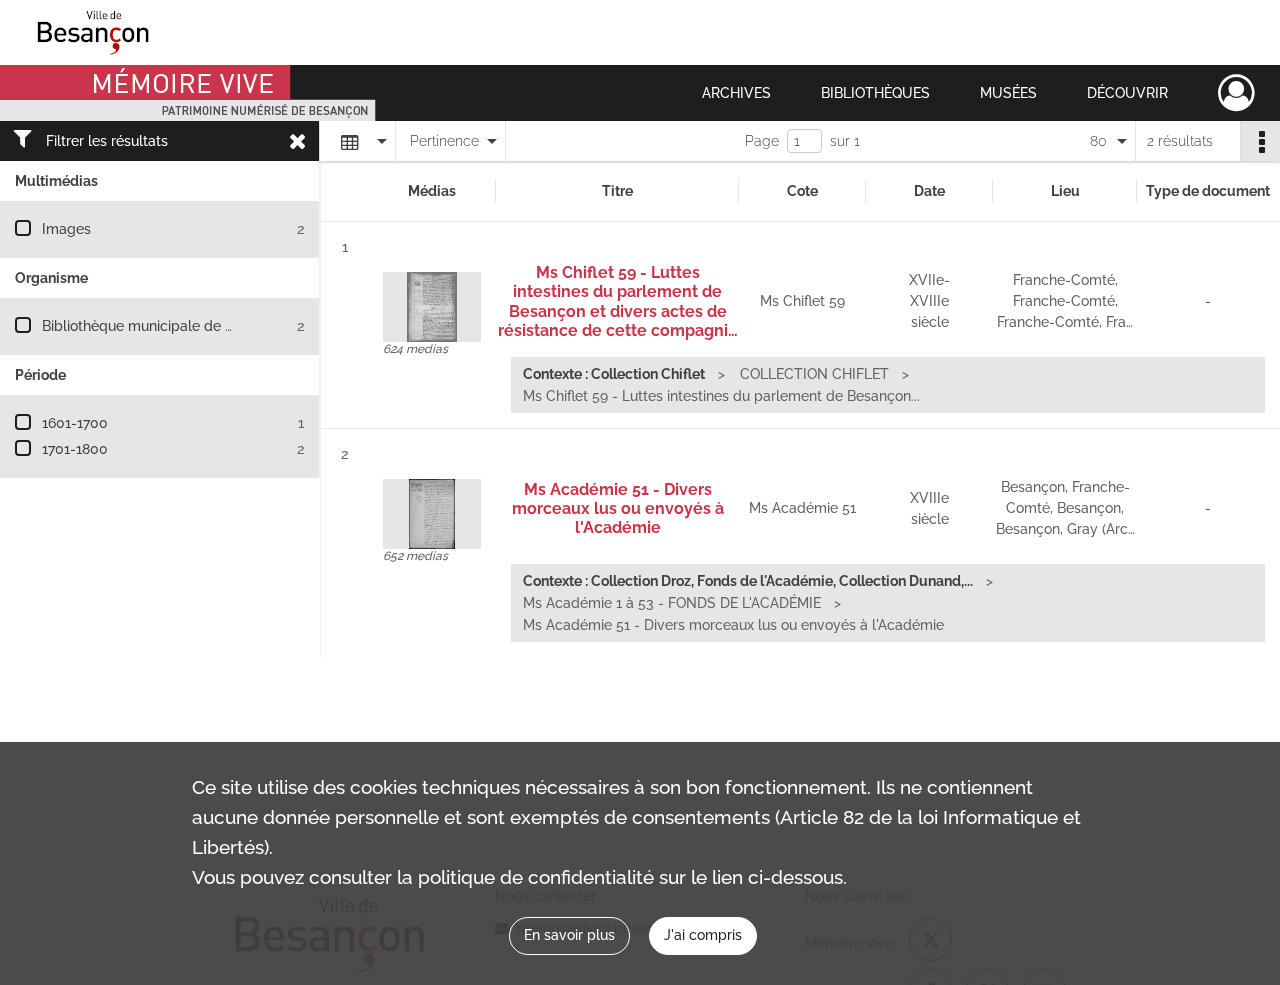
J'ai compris (703, 935)
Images (66, 229)
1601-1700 (75, 423)
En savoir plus (569, 935)
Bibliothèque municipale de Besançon (165, 326)
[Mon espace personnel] (1236, 93)
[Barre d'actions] (1260, 141)
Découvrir (1127, 93)
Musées (1008, 93)
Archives (736, 93)
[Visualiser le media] (432, 307)
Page (762, 141)
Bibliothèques (875, 93)
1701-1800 (75, 449)
